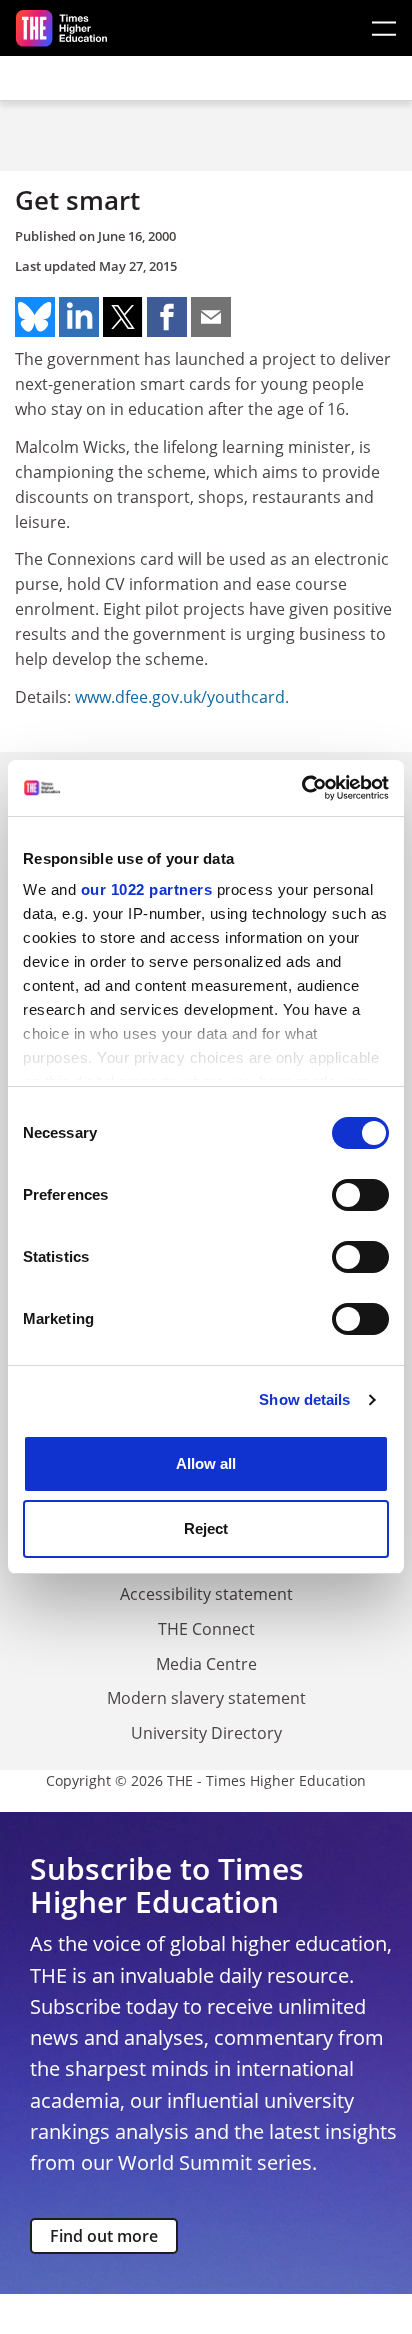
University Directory (206, 1733)
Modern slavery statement (206, 1698)
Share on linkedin (79, 317)
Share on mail (211, 317)
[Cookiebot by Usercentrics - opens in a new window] (301, 788)
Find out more (104, 2236)
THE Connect (206, 1629)
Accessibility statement (206, 1594)
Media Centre (206, 1664)
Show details (304, 1399)
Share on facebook (167, 317)
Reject (206, 1528)
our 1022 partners (147, 889)
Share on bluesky (35, 317)
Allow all (206, 1463)
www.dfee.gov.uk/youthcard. (182, 697)
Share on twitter (123, 317)
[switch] (360, 1195)
